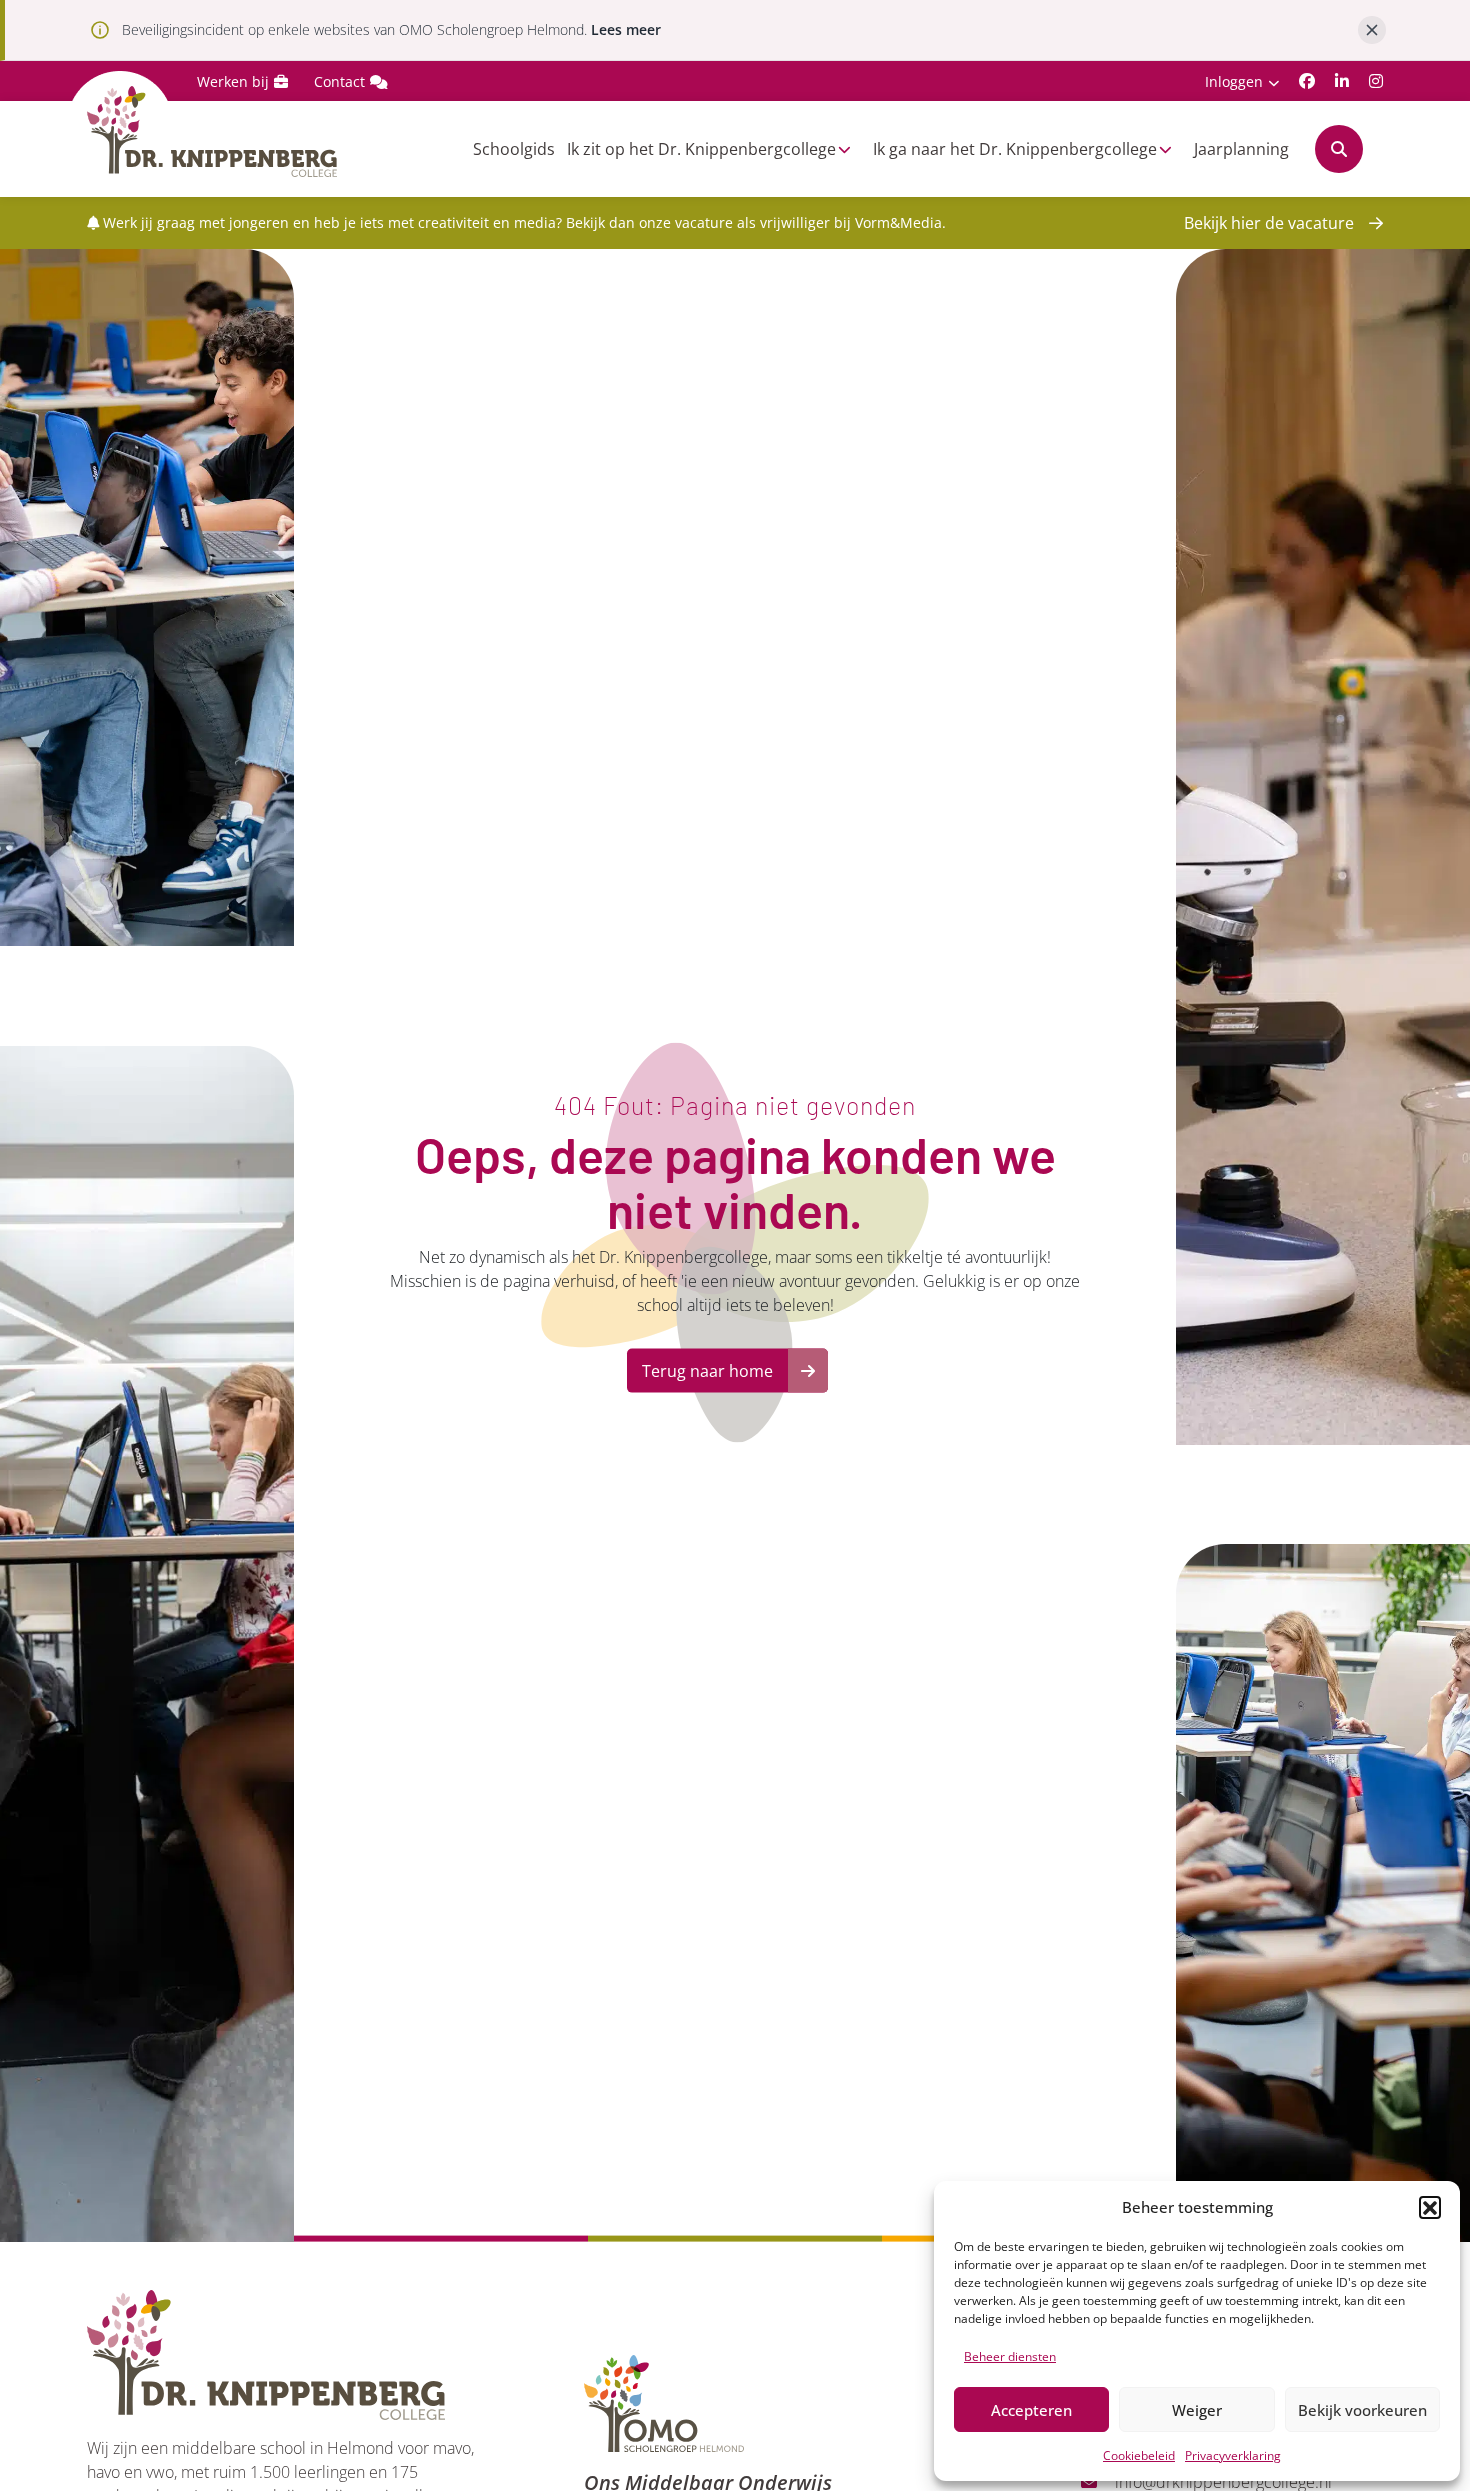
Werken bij (233, 81)
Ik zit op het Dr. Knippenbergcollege (701, 149)
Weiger (1197, 2410)
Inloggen (1234, 81)
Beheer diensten (1010, 2356)
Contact (339, 81)
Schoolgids (514, 149)
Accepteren (1031, 2410)
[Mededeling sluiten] (1372, 30)
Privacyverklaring (1233, 2455)
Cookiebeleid (1139, 2455)
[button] (1430, 2207)
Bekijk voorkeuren (1362, 2410)
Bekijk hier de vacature (1269, 223)
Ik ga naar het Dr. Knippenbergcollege (1015, 149)
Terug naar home (707, 1371)
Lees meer (626, 29)
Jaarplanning (1241, 149)
